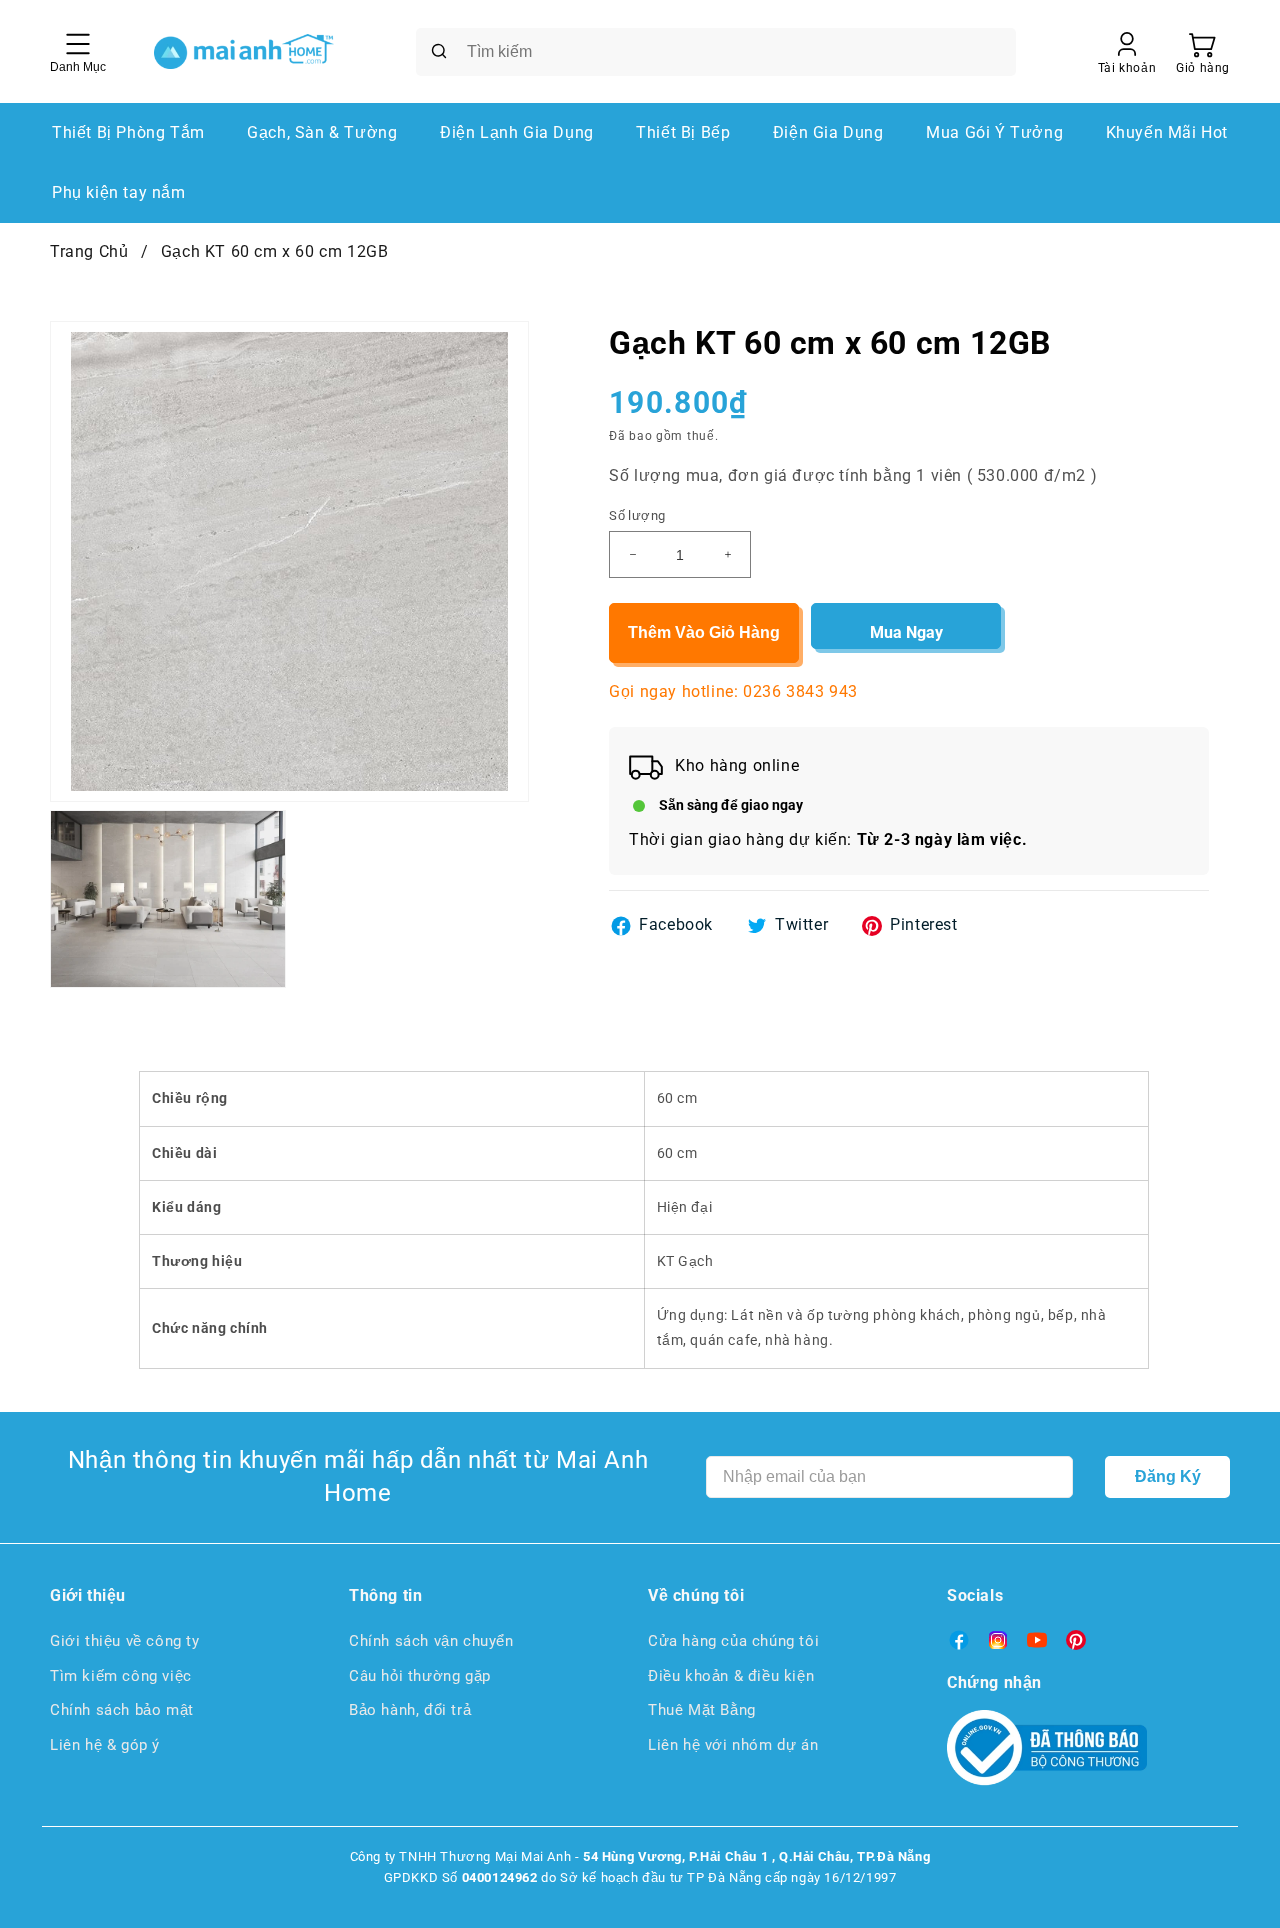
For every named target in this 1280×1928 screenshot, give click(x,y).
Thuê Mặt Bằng (702, 1710)
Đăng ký (1168, 1476)
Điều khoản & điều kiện (731, 1676)
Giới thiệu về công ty (125, 1641)
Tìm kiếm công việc (121, 1676)
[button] (1203, 52)
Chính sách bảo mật (122, 1710)
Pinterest (923, 924)
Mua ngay (906, 632)
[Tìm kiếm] (439, 51)
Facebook (676, 924)
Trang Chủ (89, 251)
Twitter (801, 924)
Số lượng (637, 515)
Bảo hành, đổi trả (410, 1710)
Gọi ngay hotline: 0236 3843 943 (733, 691)
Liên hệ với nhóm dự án (733, 1745)
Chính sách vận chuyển (431, 1641)
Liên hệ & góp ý (105, 1745)
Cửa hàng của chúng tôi (733, 1641)
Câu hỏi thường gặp (420, 1676)
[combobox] (716, 52)
